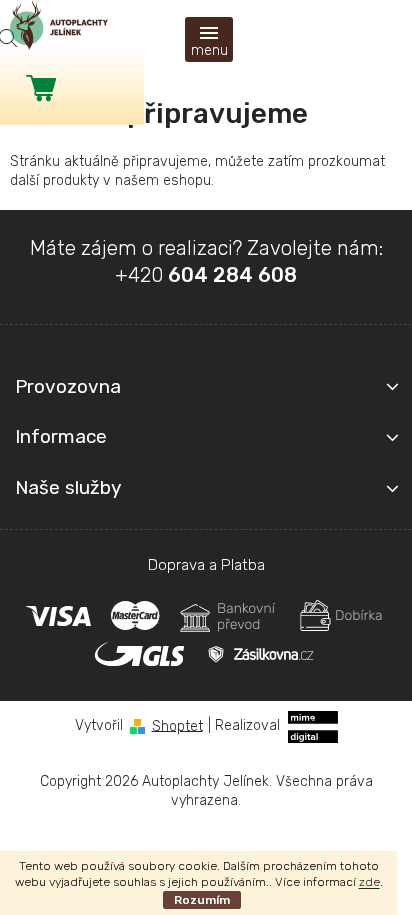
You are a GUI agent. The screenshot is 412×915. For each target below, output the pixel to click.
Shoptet (177, 725)
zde (369, 882)
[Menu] (209, 39)
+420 (206, 275)
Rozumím (202, 900)
